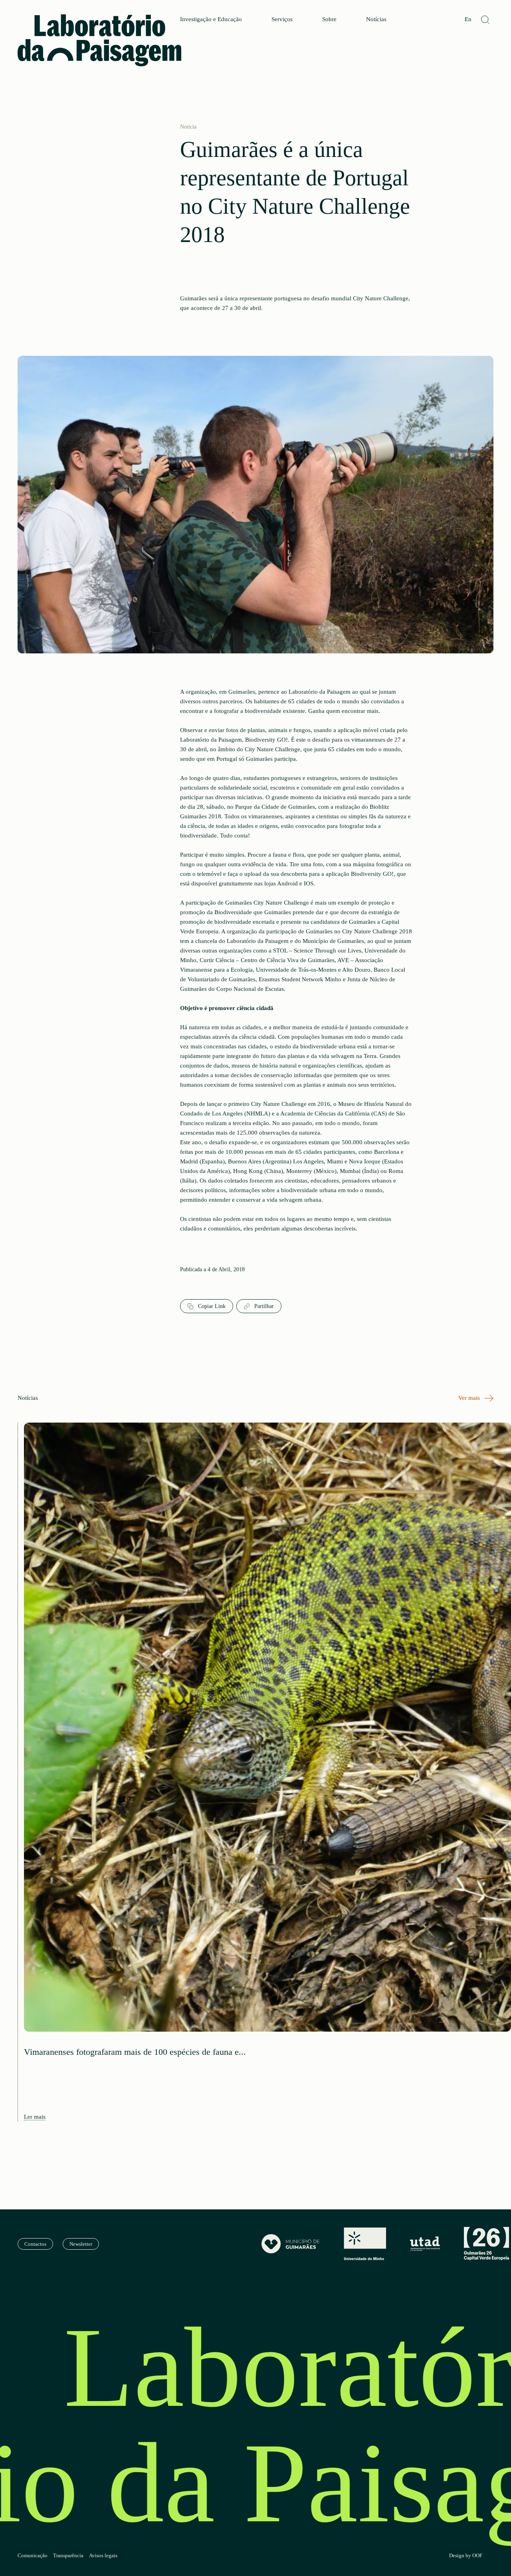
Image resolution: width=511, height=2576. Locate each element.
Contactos (35, 2244)
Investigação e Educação (211, 19)
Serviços (282, 19)
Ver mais (470, 1398)
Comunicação (33, 2556)
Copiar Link (211, 1306)
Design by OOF (466, 2556)
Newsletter (81, 2244)
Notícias (376, 19)
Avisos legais (103, 2556)
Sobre (329, 19)
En (468, 19)
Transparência (68, 2556)
